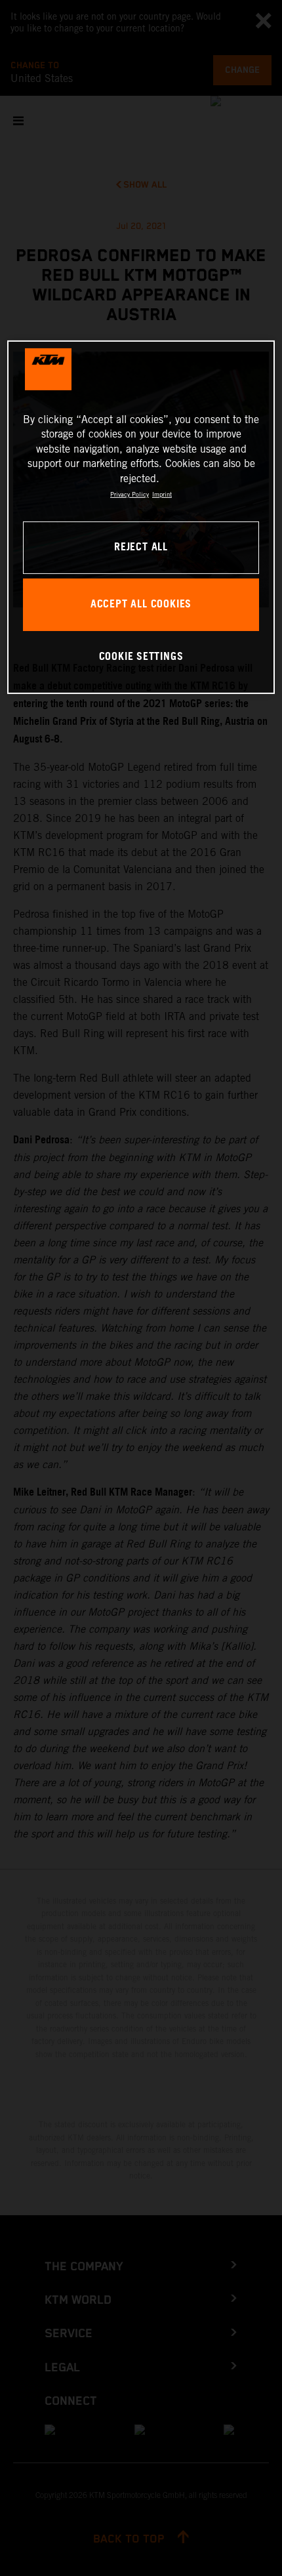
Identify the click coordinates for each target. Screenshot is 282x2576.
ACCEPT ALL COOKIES (141, 604)
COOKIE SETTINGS (141, 657)
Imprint (162, 494)
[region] (141, 517)
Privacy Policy (130, 494)
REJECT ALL (141, 547)
